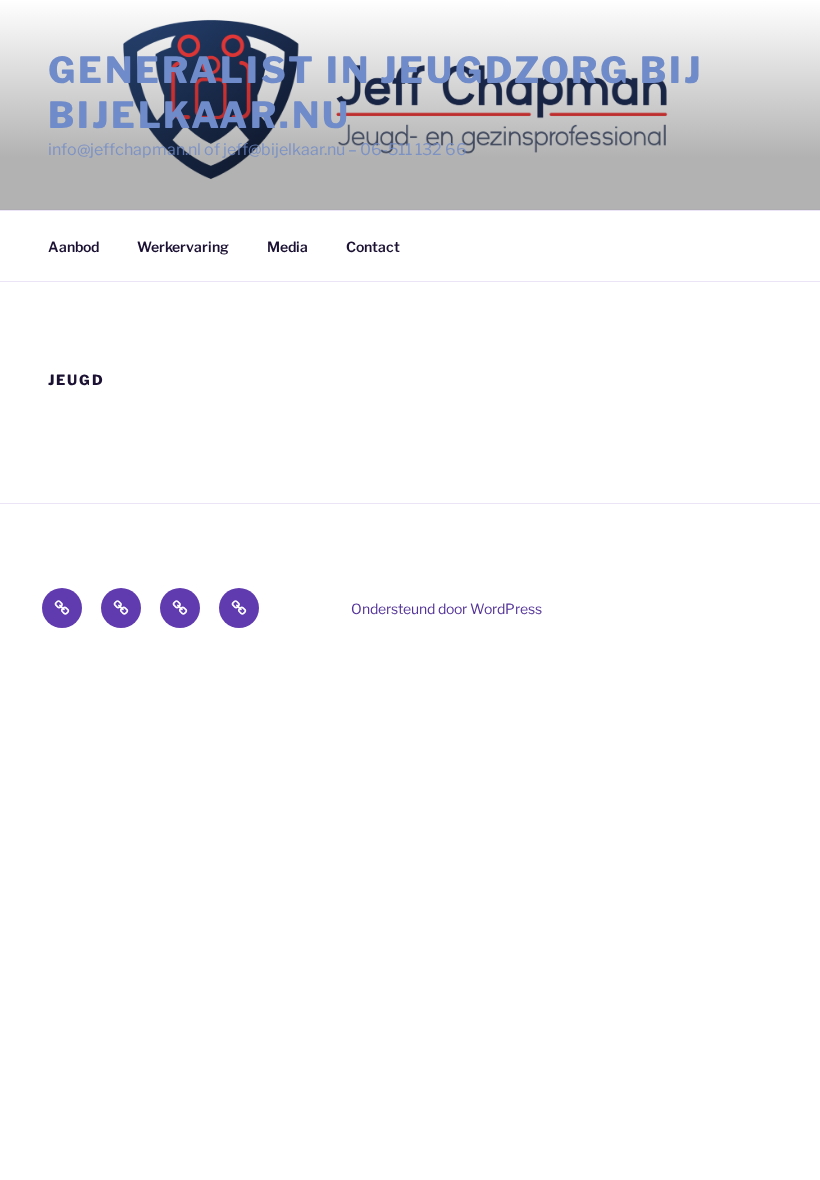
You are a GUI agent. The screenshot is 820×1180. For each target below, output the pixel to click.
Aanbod (73, 246)
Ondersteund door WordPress (446, 608)
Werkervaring (183, 246)
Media (287, 246)
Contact (373, 246)
